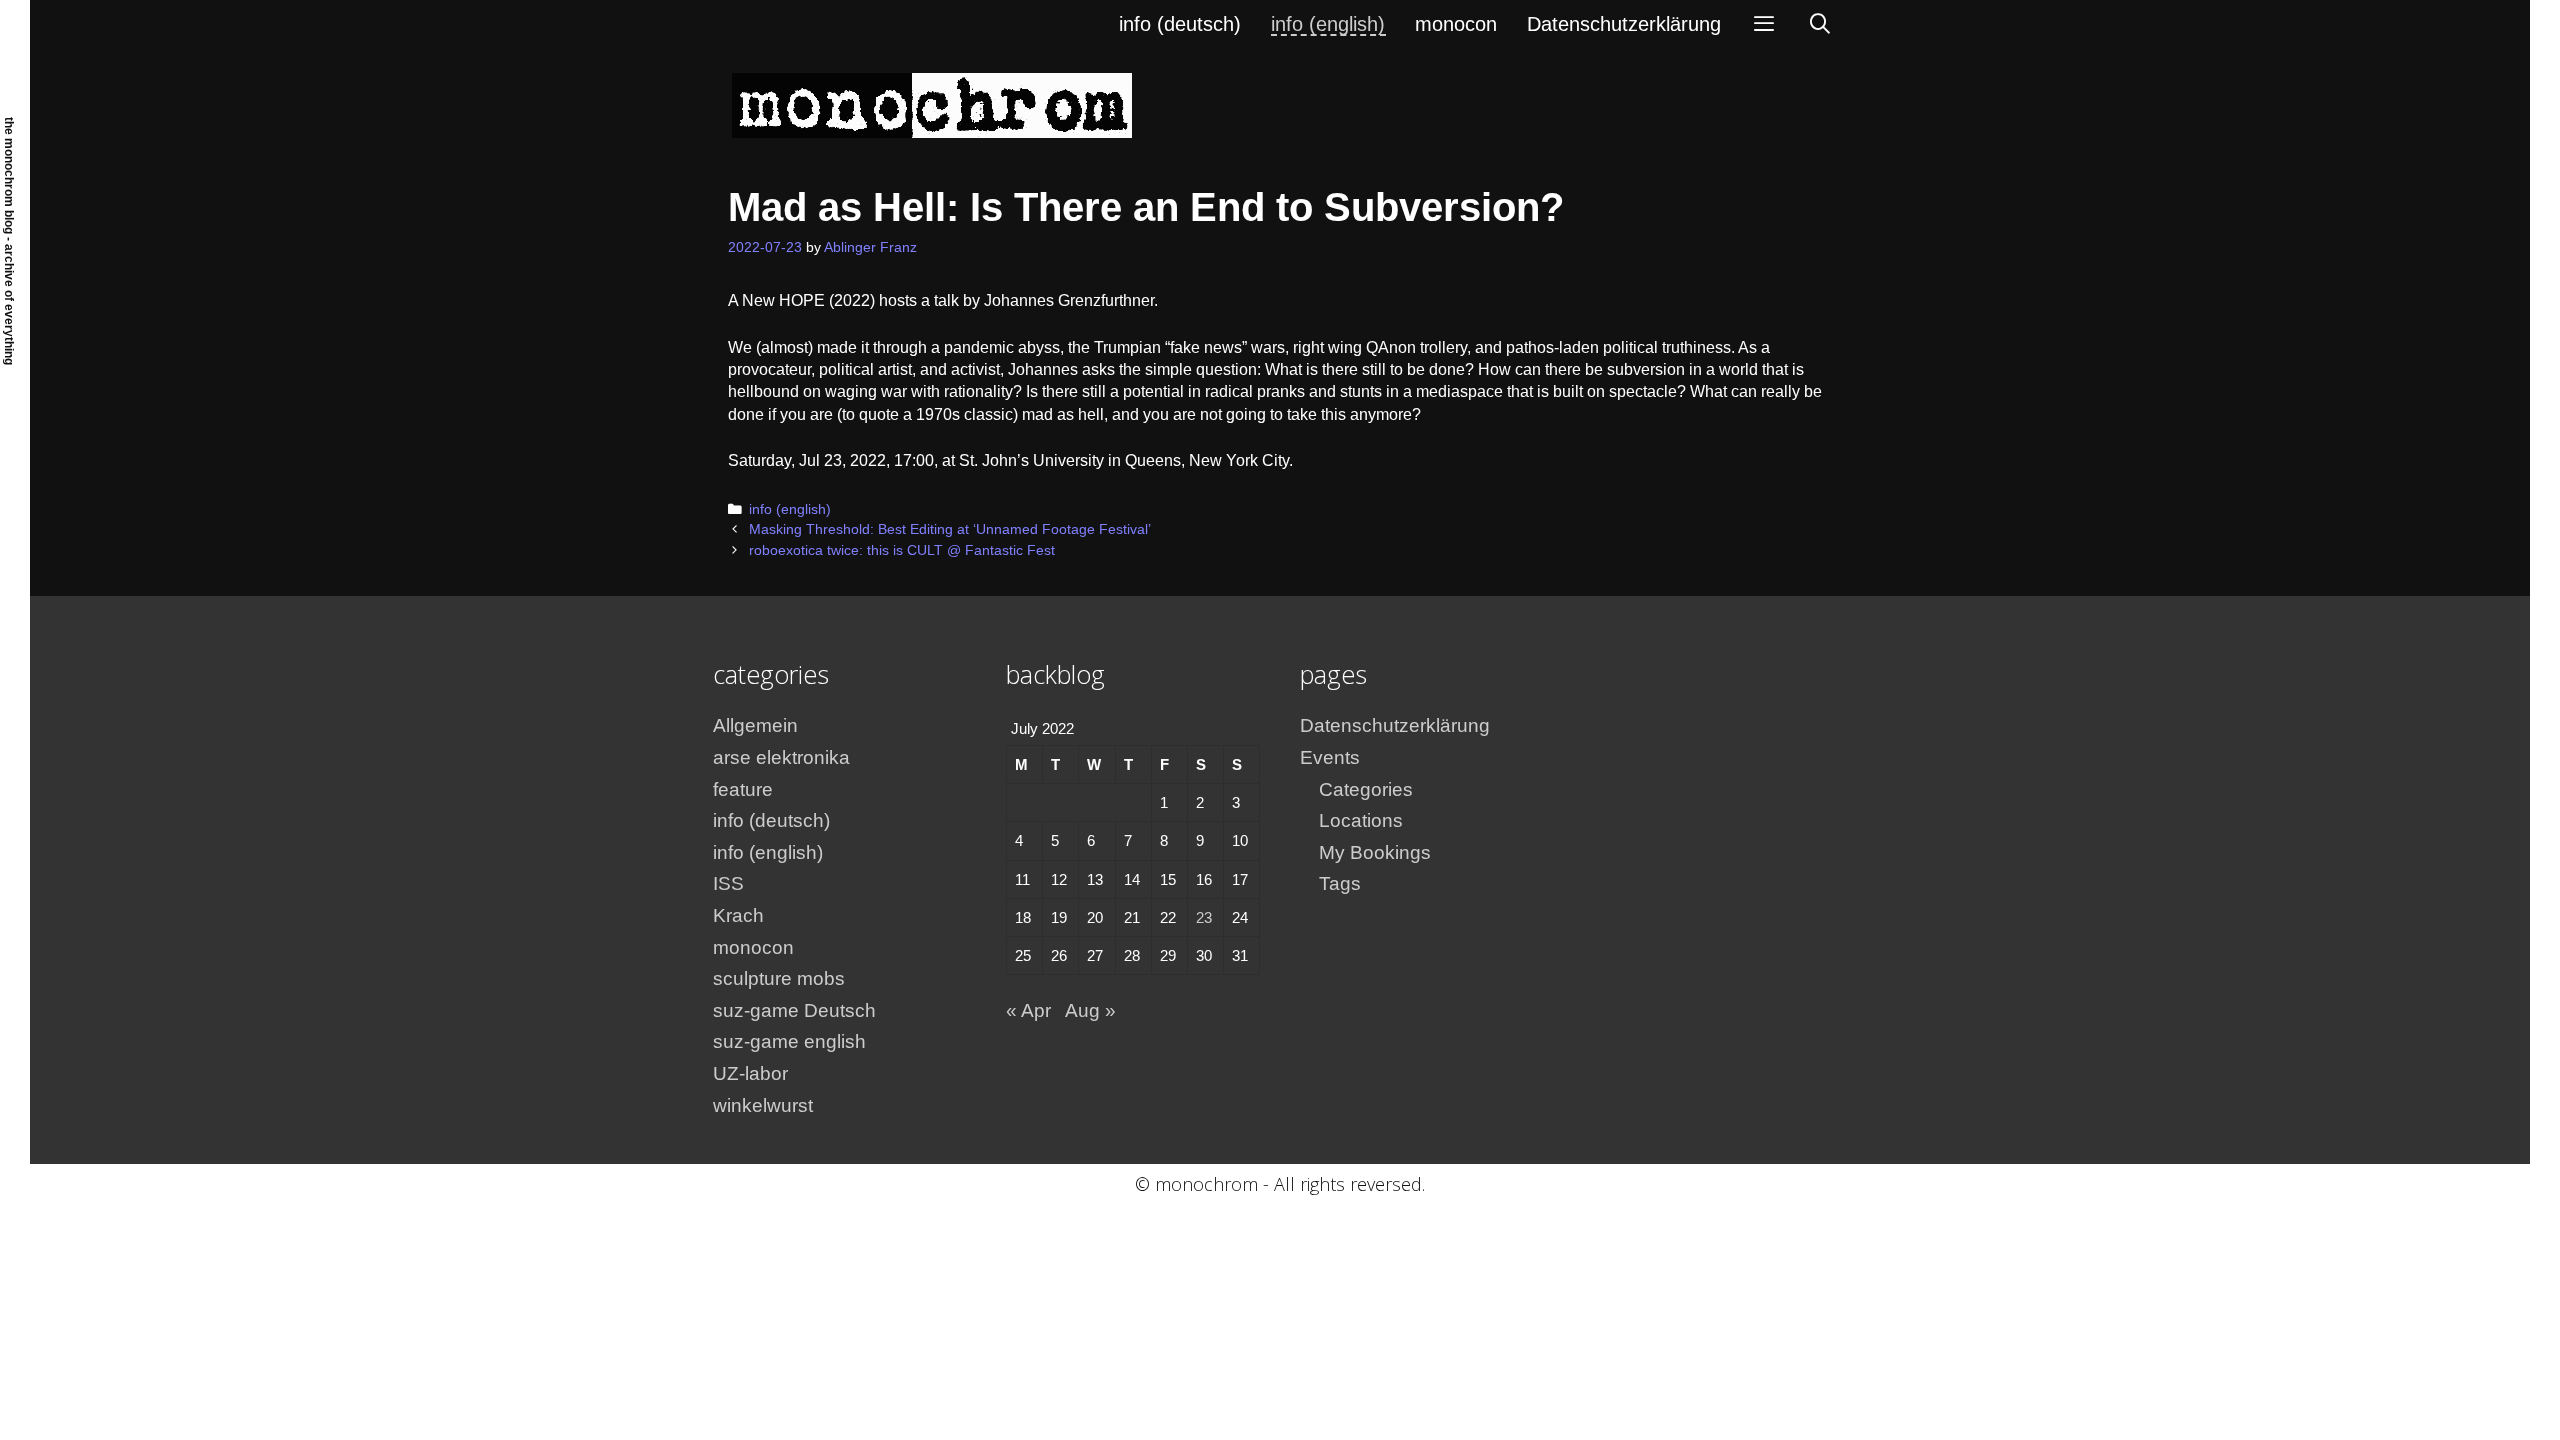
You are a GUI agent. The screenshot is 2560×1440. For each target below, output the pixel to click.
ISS (728, 883)
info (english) (1328, 24)
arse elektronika (781, 757)
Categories (1366, 789)
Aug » (1090, 1010)
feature (743, 789)
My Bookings (1375, 852)
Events (1330, 757)
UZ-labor (750, 1073)
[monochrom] (932, 104)
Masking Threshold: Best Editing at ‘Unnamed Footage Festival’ (950, 529)
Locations (1361, 820)
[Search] (1820, 24)
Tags (1340, 883)
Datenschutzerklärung (1624, 24)
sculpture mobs (779, 978)
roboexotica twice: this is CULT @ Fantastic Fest (902, 550)
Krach (738, 915)
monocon (1456, 24)
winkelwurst (763, 1105)
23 (1204, 917)
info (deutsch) (1180, 24)
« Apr (1028, 1010)
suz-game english (789, 1041)
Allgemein (755, 725)
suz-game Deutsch (794, 1010)
